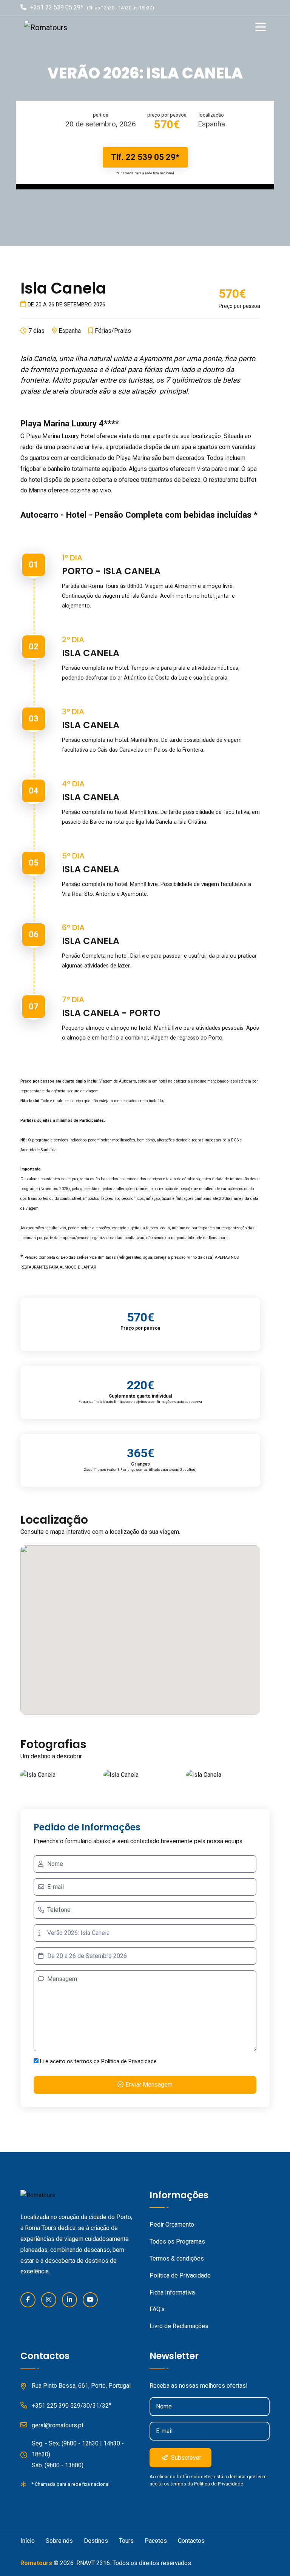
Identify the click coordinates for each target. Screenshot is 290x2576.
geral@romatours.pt (58, 2425)
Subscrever (185, 2458)
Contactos (191, 2541)
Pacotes (156, 2541)
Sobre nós (59, 2541)
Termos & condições (177, 2258)
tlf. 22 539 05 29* (145, 157)
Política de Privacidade (129, 2062)
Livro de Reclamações (179, 2326)
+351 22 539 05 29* (57, 7)
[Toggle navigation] (262, 28)
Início (28, 2541)
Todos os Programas (177, 2242)
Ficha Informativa (172, 2292)
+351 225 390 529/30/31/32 (70, 2406)
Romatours (36, 2563)
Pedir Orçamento (172, 2225)
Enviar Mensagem (149, 2085)
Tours (126, 2541)
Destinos (96, 2541)
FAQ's (157, 2309)
